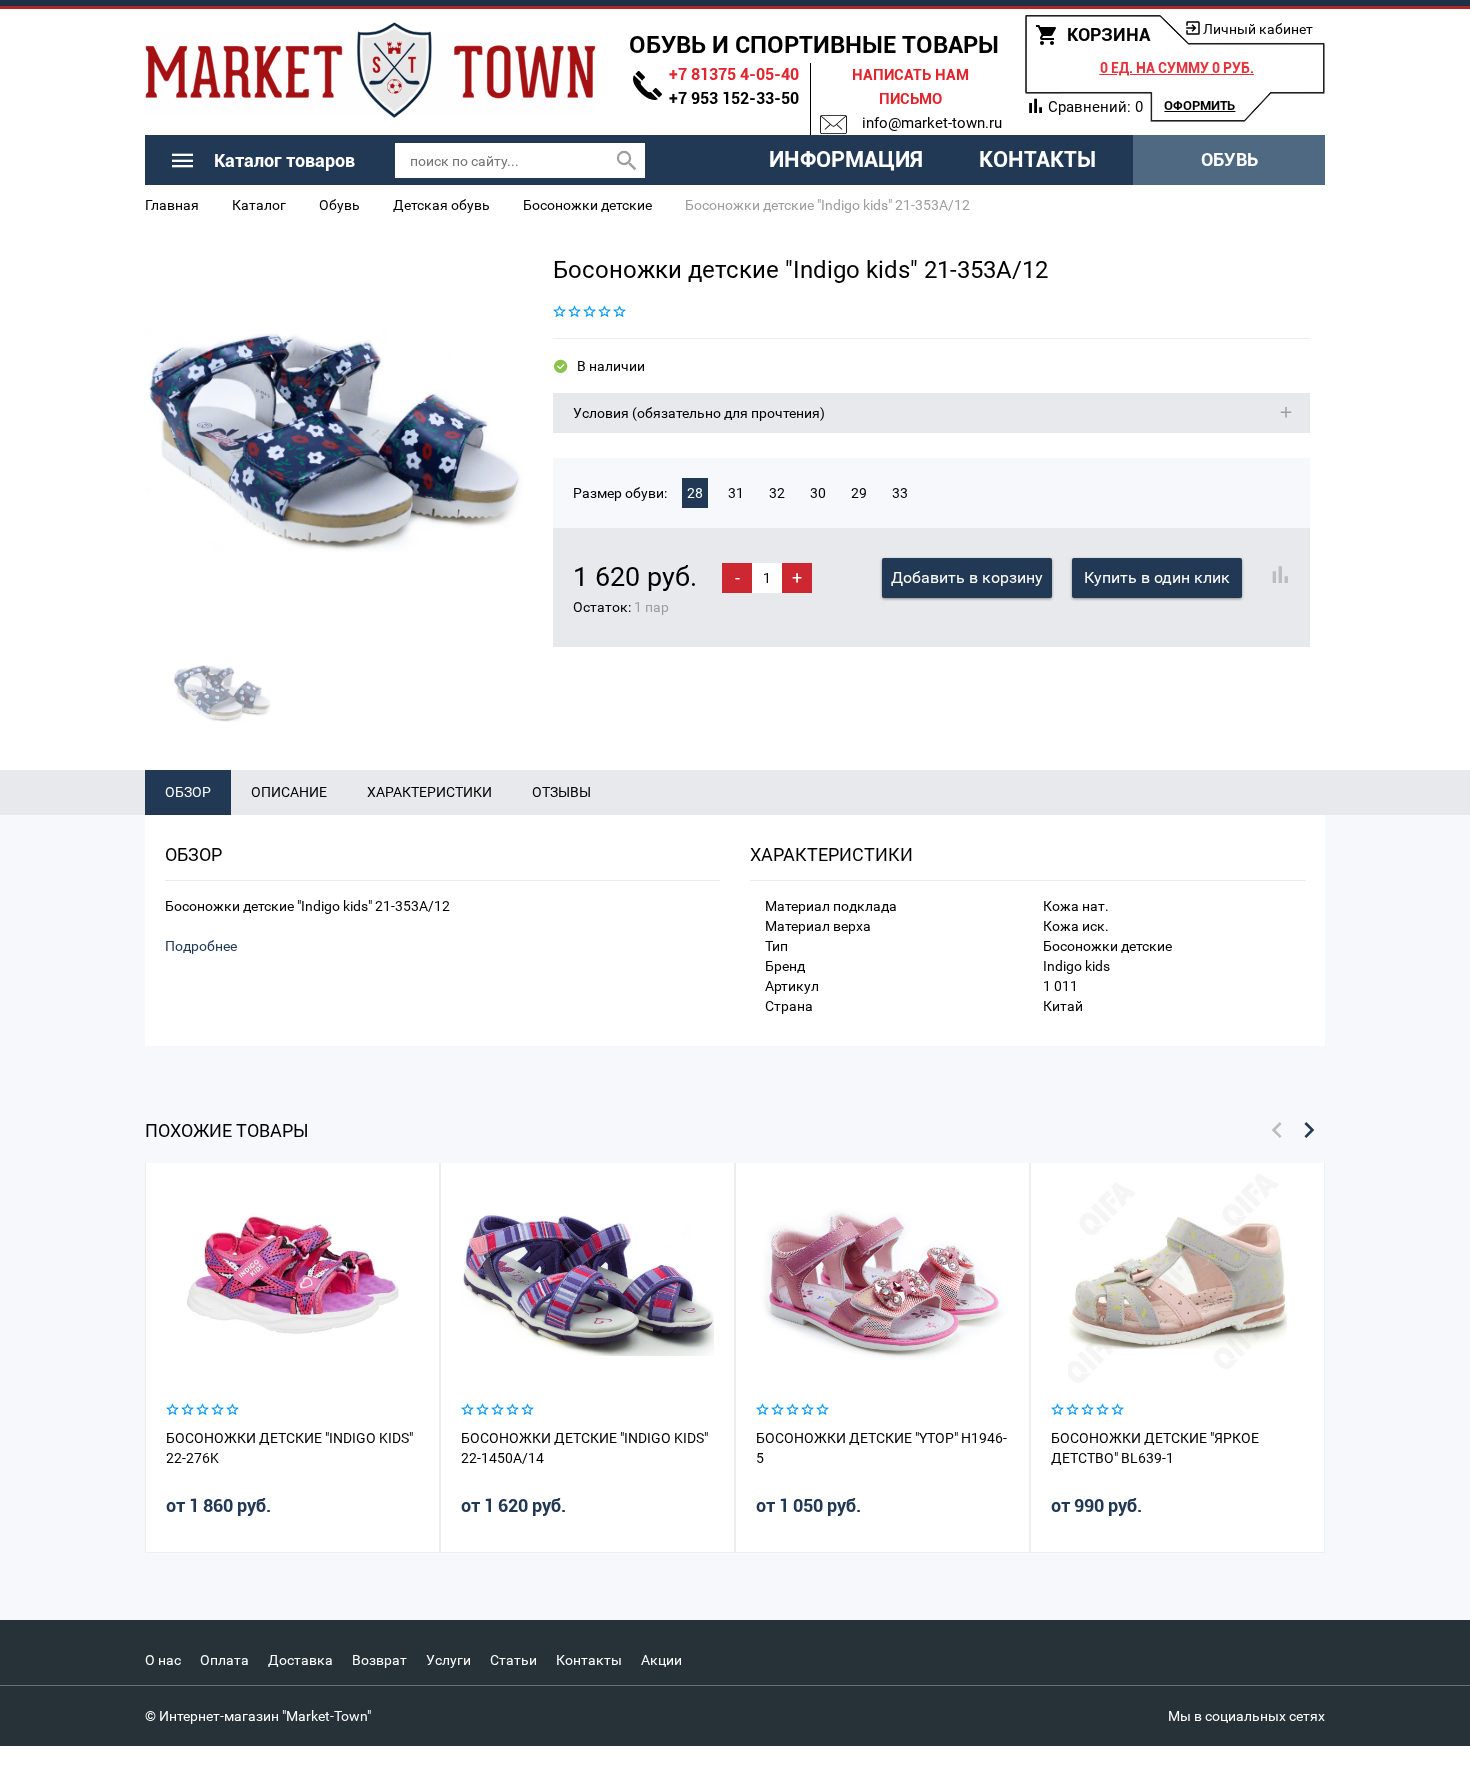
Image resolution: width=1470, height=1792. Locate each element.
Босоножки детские (587, 205)
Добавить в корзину (967, 577)
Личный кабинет (1258, 29)
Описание (289, 792)
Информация (846, 159)
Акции (661, 1660)
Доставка (300, 1660)
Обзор (188, 792)
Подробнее (201, 946)
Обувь (1229, 159)
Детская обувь (441, 205)
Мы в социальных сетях (1246, 1716)
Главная (172, 205)
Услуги (448, 1660)
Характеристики (429, 792)
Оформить (1199, 105)
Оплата (224, 1660)
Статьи (513, 1660)
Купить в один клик (1157, 577)
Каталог (259, 205)
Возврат (379, 1660)
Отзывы (561, 792)
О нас (163, 1660)
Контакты (1037, 159)
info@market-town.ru (932, 123)
